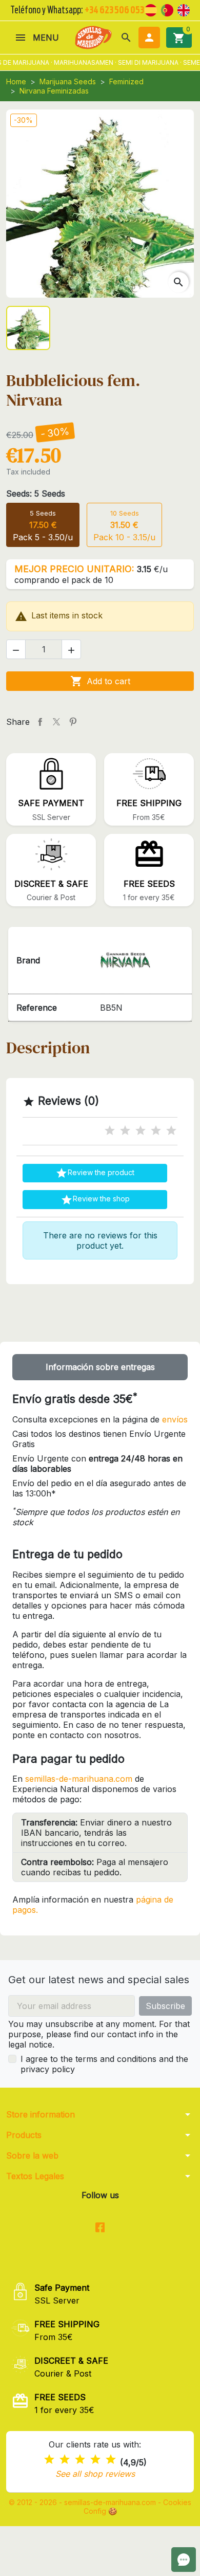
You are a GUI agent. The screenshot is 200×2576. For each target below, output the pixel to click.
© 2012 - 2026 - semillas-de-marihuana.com (83, 2502)
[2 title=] (125, 1131)
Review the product (95, 1173)
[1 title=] (110, 1131)
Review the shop (95, 1200)
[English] (184, 9)
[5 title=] (171, 1131)
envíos (175, 1419)
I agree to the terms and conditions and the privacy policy (104, 2064)
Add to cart (100, 681)
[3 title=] (141, 1131)
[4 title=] (156, 1131)
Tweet (56, 722)
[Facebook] (100, 2228)
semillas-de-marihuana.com (79, 1779)
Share (40, 722)
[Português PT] (167, 9)
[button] (126, 38)
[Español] (151, 9)
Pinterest (73, 722)
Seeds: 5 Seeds (36, 494)
